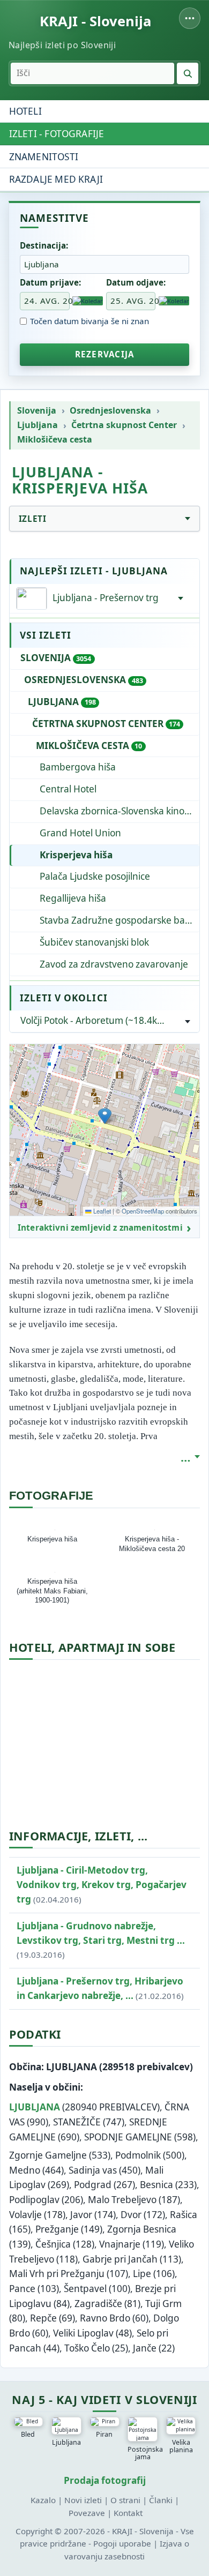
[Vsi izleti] (181, 598)
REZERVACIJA (104, 354)
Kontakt (128, 2513)
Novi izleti (83, 2500)
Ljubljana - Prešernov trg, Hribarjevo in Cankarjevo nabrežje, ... (100, 1988)
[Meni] (190, 18)
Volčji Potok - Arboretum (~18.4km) (94, 1020)
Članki (161, 2500)
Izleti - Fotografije (57, 134)
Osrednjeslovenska (110, 411)
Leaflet (101, 1211)
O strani (125, 2500)
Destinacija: (44, 245)
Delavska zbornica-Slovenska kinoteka (120, 811)
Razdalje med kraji (56, 179)
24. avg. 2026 (47, 301)
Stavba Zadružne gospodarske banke (120, 920)
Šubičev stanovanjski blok (94, 942)
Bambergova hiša (78, 767)
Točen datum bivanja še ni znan (89, 321)
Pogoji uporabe (122, 2543)
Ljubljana (38, 425)
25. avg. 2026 (133, 301)
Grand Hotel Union (80, 833)
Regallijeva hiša (73, 898)
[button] (105, 1116)
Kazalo (43, 2500)
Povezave (87, 2513)
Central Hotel (68, 789)
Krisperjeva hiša (76, 855)
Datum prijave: (50, 282)
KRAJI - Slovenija (95, 21)
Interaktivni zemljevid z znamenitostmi (100, 1228)
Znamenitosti (44, 157)
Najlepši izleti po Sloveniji (62, 45)
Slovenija (37, 411)
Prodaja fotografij (105, 2480)
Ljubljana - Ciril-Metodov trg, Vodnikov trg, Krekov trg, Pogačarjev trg (102, 1885)
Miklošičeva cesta (55, 440)
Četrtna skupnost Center (124, 425)
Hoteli (25, 111)
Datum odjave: (136, 282)
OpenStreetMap (143, 1211)
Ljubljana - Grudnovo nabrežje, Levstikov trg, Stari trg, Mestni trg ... (101, 1940)
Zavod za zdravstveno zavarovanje (114, 964)
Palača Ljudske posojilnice (95, 876)
